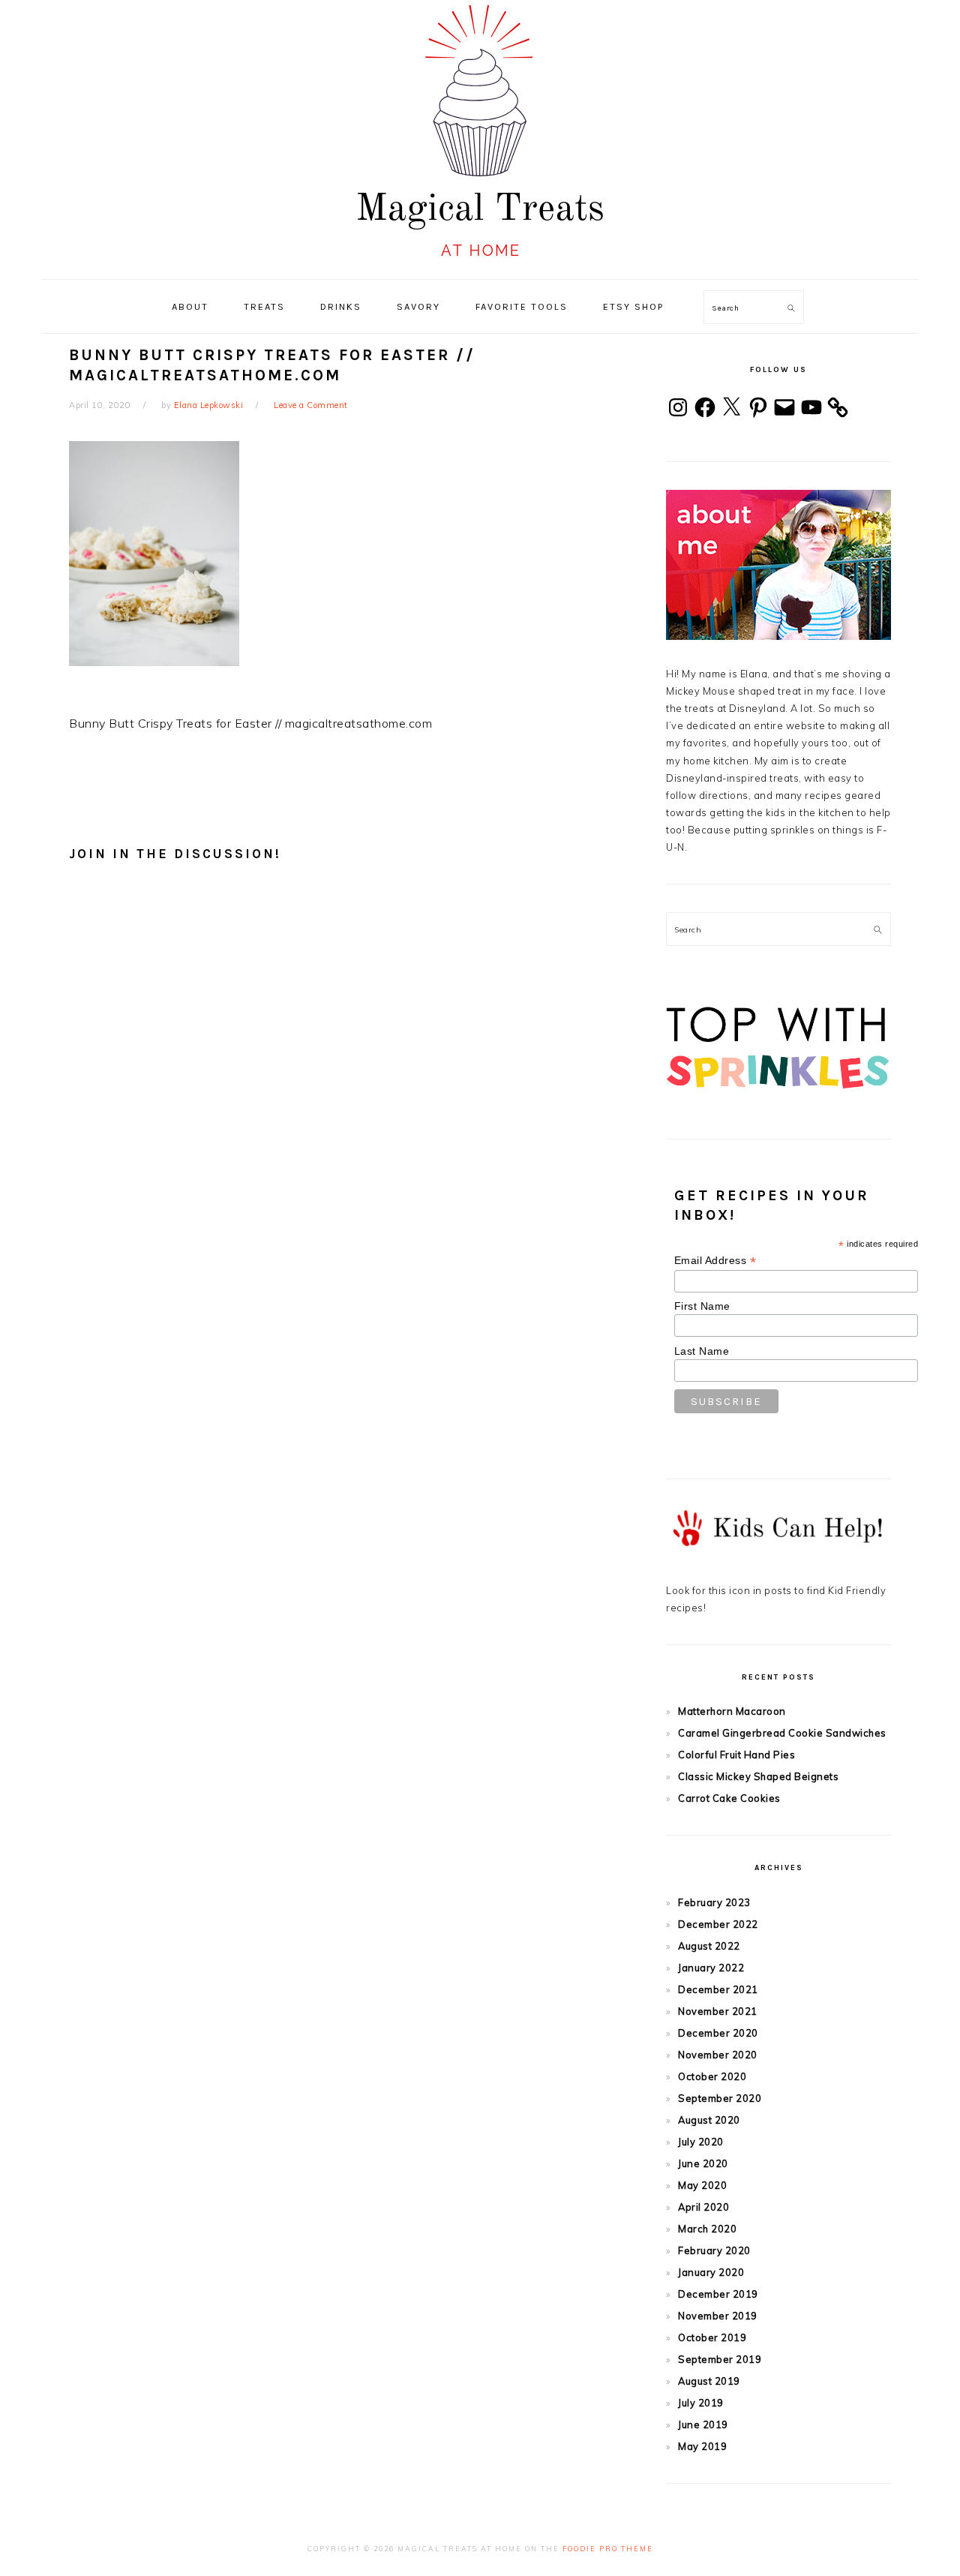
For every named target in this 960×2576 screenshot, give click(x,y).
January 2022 (711, 1968)
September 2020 (720, 2098)
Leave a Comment (311, 405)
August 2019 (709, 2381)
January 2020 (711, 2272)
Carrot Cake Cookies (729, 1798)
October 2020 (712, 2076)
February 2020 (714, 2250)
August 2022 (709, 1946)
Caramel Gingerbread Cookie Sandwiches (782, 1733)
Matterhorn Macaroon (732, 1711)
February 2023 (714, 1902)
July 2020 (701, 2142)
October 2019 (712, 2337)
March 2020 (707, 2229)
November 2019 (718, 2316)
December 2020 (718, 2033)
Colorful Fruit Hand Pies (736, 1755)
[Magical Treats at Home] (480, 263)
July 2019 (701, 2403)
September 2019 (720, 2359)
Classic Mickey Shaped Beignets (758, 1776)
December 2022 (718, 1924)
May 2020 (702, 2185)
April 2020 (703, 2207)
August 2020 (709, 2120)
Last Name (702, 1351)
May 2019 (702, 2446)
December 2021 (718, 1989)
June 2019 (703, 2424)
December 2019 (718, 2294)
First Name (702, 1306)
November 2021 (718, 2011)
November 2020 (718, 2055)
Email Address (715, 1261)
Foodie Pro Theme (608, 2549)
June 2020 (703, 2163)
